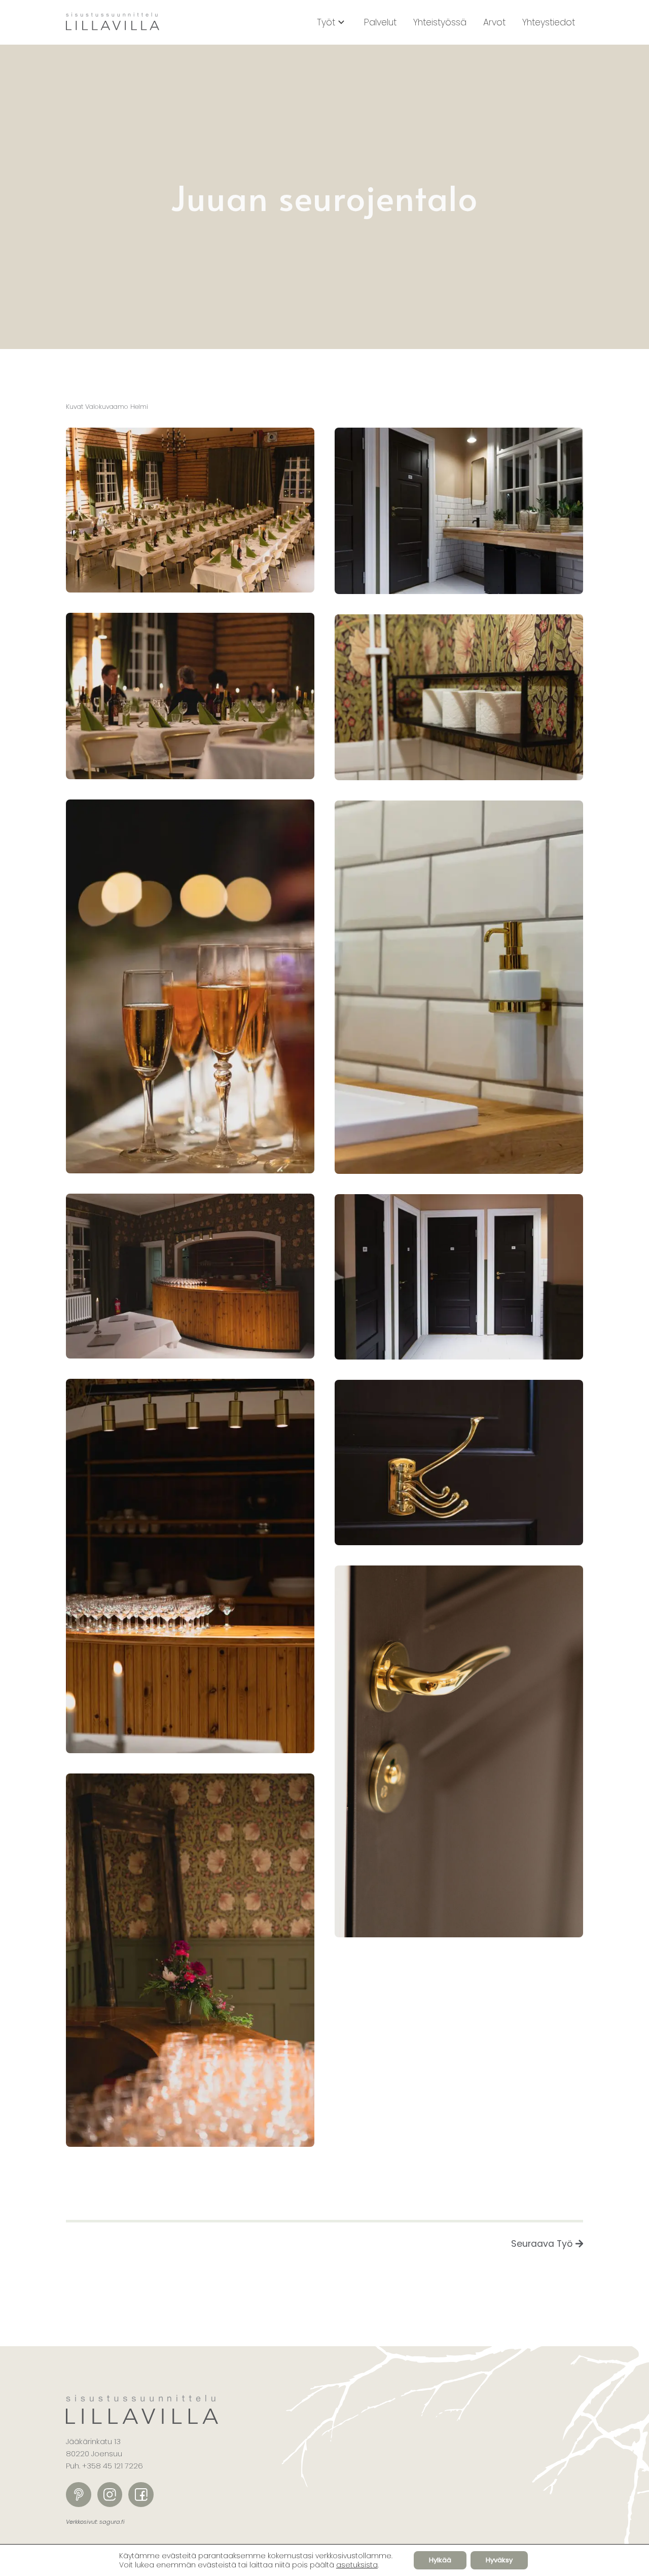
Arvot (494, 22)
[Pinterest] (79, 2495)
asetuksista (357, 2565)
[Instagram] (110, 2495)
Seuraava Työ (542, 2244)
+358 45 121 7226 (113, 2466)
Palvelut (380, 22)
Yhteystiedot (549, 22)
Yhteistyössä (440, 22)
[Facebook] (141, 2495)
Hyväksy (499, 2560)
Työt (326, 22)
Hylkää (440, 2560)
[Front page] (113, 23)
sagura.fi (112, 2522)
